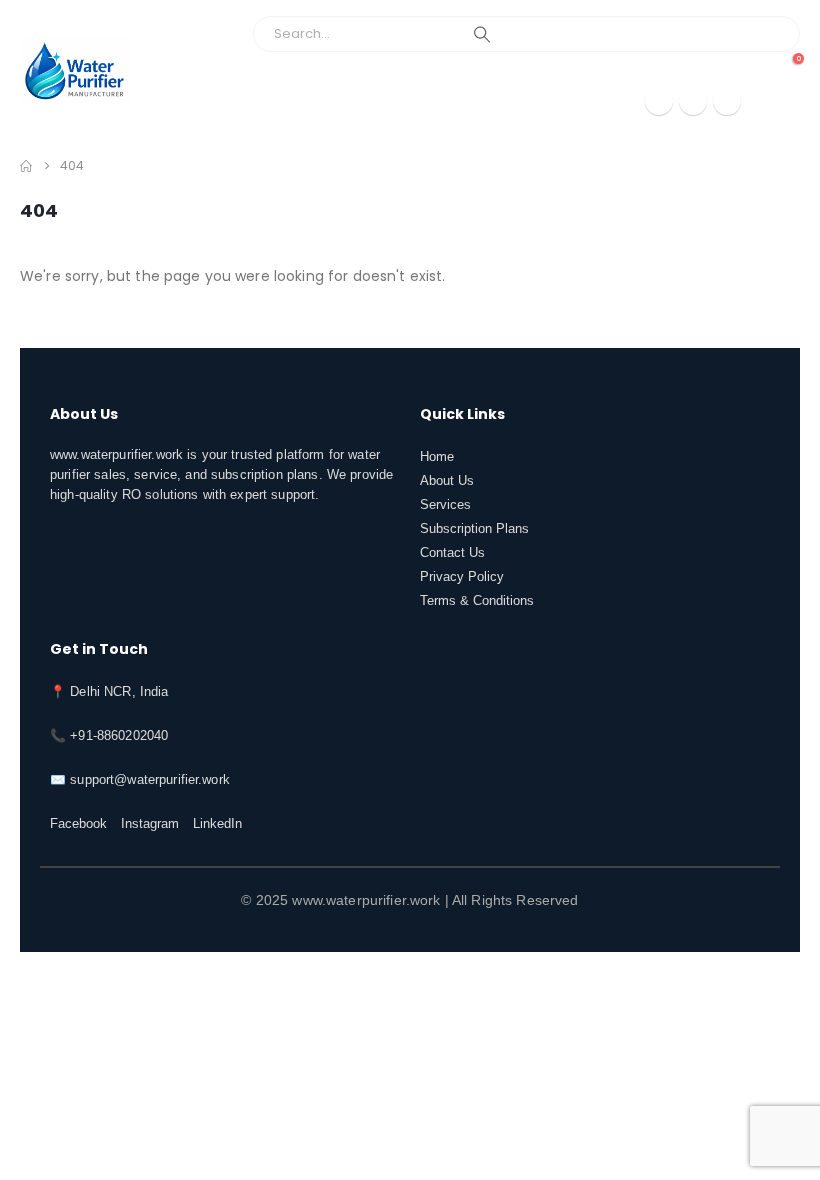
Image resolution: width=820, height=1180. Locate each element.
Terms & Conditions (477, 601)
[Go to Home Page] (26, 166)
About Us (447, 481)
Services (445, 505)
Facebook (78, 824)
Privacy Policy (462, 577)
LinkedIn (217, 824)
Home (437, 457)
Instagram (150, 824)
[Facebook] (659, 101)
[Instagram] (727, 101)
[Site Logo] (75, 70)
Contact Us (452, 553)
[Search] (482, 34)
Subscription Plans (474, 529)
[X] (693, 101)
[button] (779, 101)
